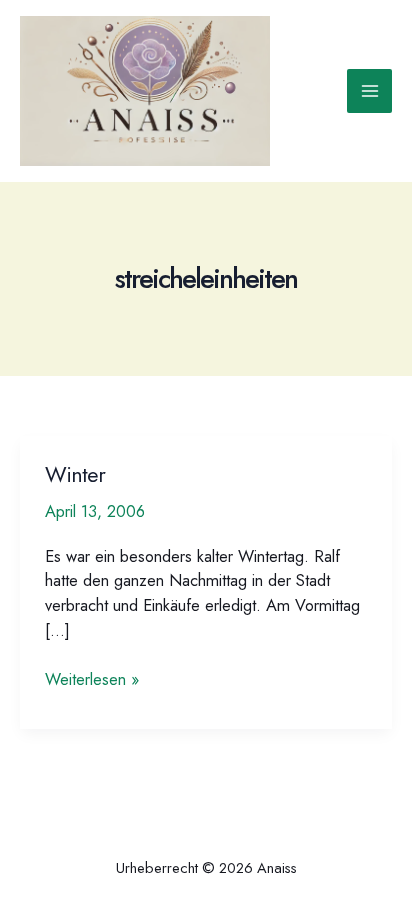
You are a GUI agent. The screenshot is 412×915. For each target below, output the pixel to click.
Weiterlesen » (92, 679)
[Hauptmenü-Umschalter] (369, 91)
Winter (75, 474)
